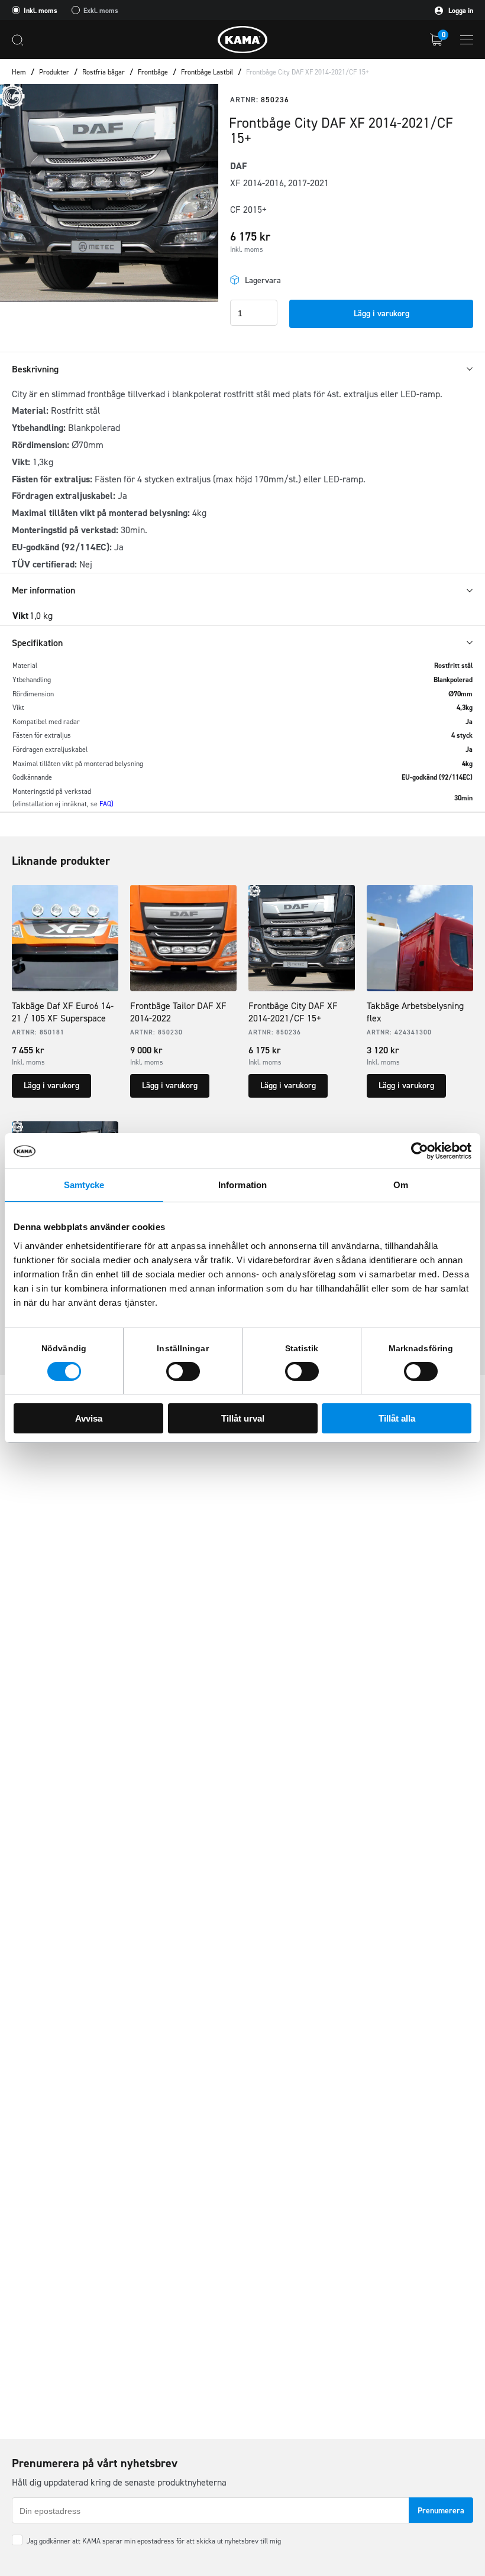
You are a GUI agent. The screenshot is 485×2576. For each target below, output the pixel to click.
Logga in (460, 11)
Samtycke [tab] (84, 1185)
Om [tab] (401, 1185)
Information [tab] (242, 1185)
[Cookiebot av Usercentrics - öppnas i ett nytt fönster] (420, 1151)
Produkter (54, 72)
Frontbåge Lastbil (207, 72)
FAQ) (106, 804)
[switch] (183, 1371)
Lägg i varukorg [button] (51, 1086)
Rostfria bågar (104, 72)
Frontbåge (153, 72)
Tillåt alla (397, 1418)
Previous (18, 193)
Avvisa (89, 1418)
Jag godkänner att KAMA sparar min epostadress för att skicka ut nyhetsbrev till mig (154, 2541)
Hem (19, 72)
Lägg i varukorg (381, 314)
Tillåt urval (243, 1418)
